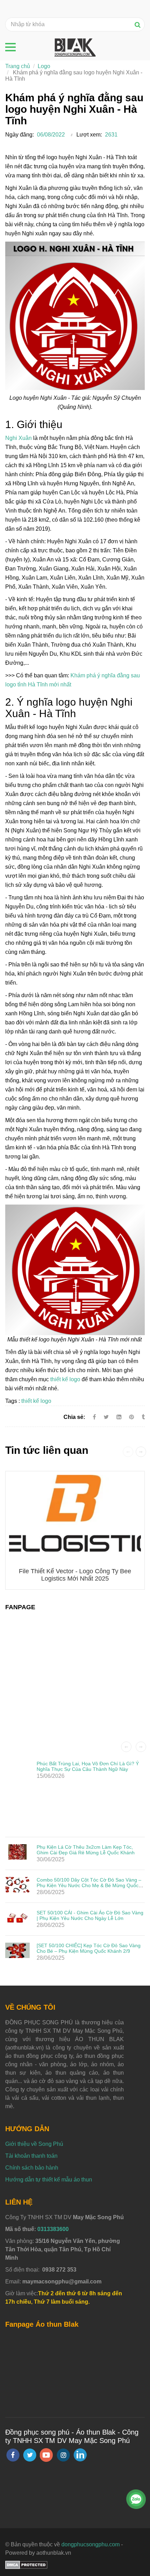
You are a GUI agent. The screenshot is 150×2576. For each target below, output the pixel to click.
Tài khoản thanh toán (31, 2156)
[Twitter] (106, 1417)
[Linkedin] (119, 1417)
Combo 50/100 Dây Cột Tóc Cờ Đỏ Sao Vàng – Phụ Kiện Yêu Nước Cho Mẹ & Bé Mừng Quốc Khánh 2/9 (89, 1885)
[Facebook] (94, 1417)
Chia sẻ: (74, 1417)
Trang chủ (18, 66)
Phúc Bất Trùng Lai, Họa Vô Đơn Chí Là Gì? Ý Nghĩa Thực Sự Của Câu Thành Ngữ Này (88, 1766)
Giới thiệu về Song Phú (34, 2144)
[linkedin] (80, 2455)
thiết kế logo (65, 1379)
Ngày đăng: (20, 135)
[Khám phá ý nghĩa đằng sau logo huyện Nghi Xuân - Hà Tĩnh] (132, 1417)
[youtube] (46, 2455)
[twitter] (30, 2455)
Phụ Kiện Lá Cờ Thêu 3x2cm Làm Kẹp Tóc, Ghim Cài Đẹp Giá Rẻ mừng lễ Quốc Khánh (86, 1850)
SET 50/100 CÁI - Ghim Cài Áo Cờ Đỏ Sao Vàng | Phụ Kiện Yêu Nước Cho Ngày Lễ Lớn (90, 1915)
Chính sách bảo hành (32, 2168)
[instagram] (63, 2455)
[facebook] (13, 2455)
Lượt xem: (89, 135)
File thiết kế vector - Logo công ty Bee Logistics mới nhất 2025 (75, 1575)
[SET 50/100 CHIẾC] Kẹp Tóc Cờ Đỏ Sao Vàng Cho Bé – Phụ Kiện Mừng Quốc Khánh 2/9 (89, 1948)
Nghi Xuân (18, 438)
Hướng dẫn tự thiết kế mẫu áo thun (49, 2180)
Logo (44, 66)
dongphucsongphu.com (91, 2544)
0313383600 (53, 2229)
